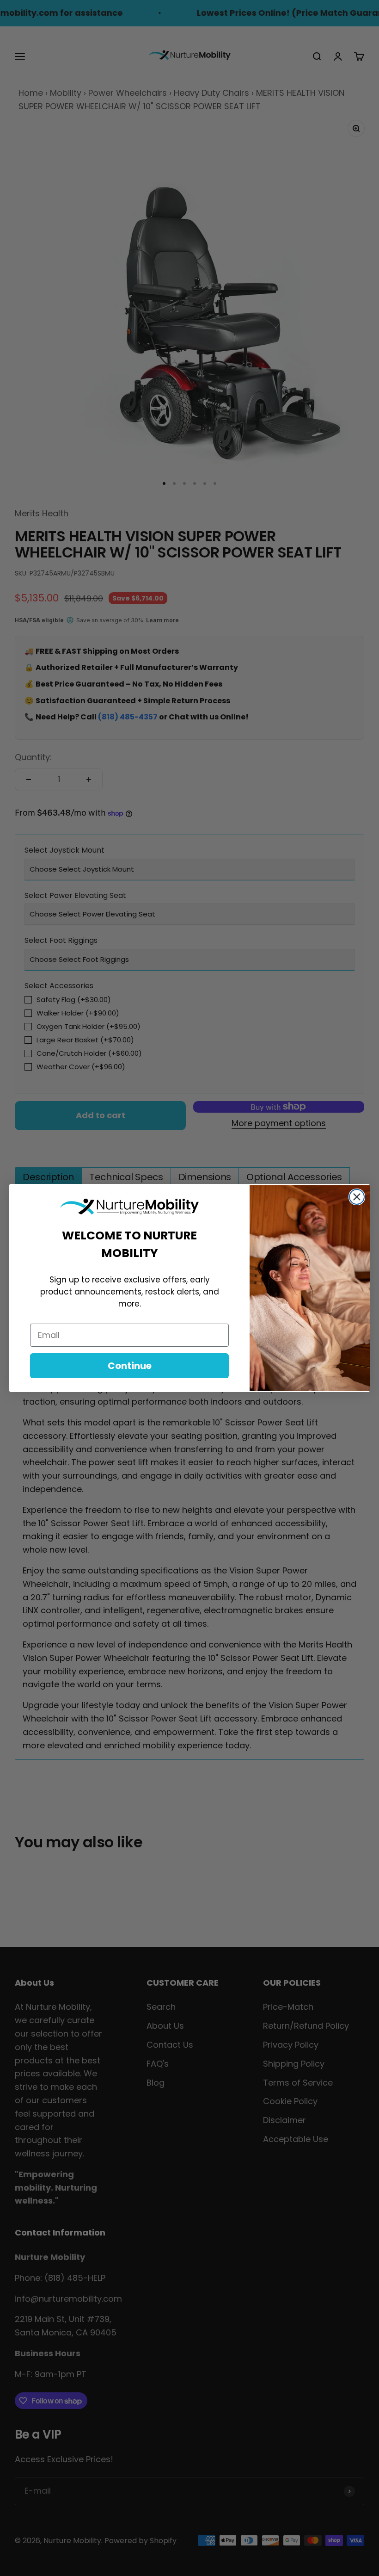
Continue (130, 1366)
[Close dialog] (357, 1197)
